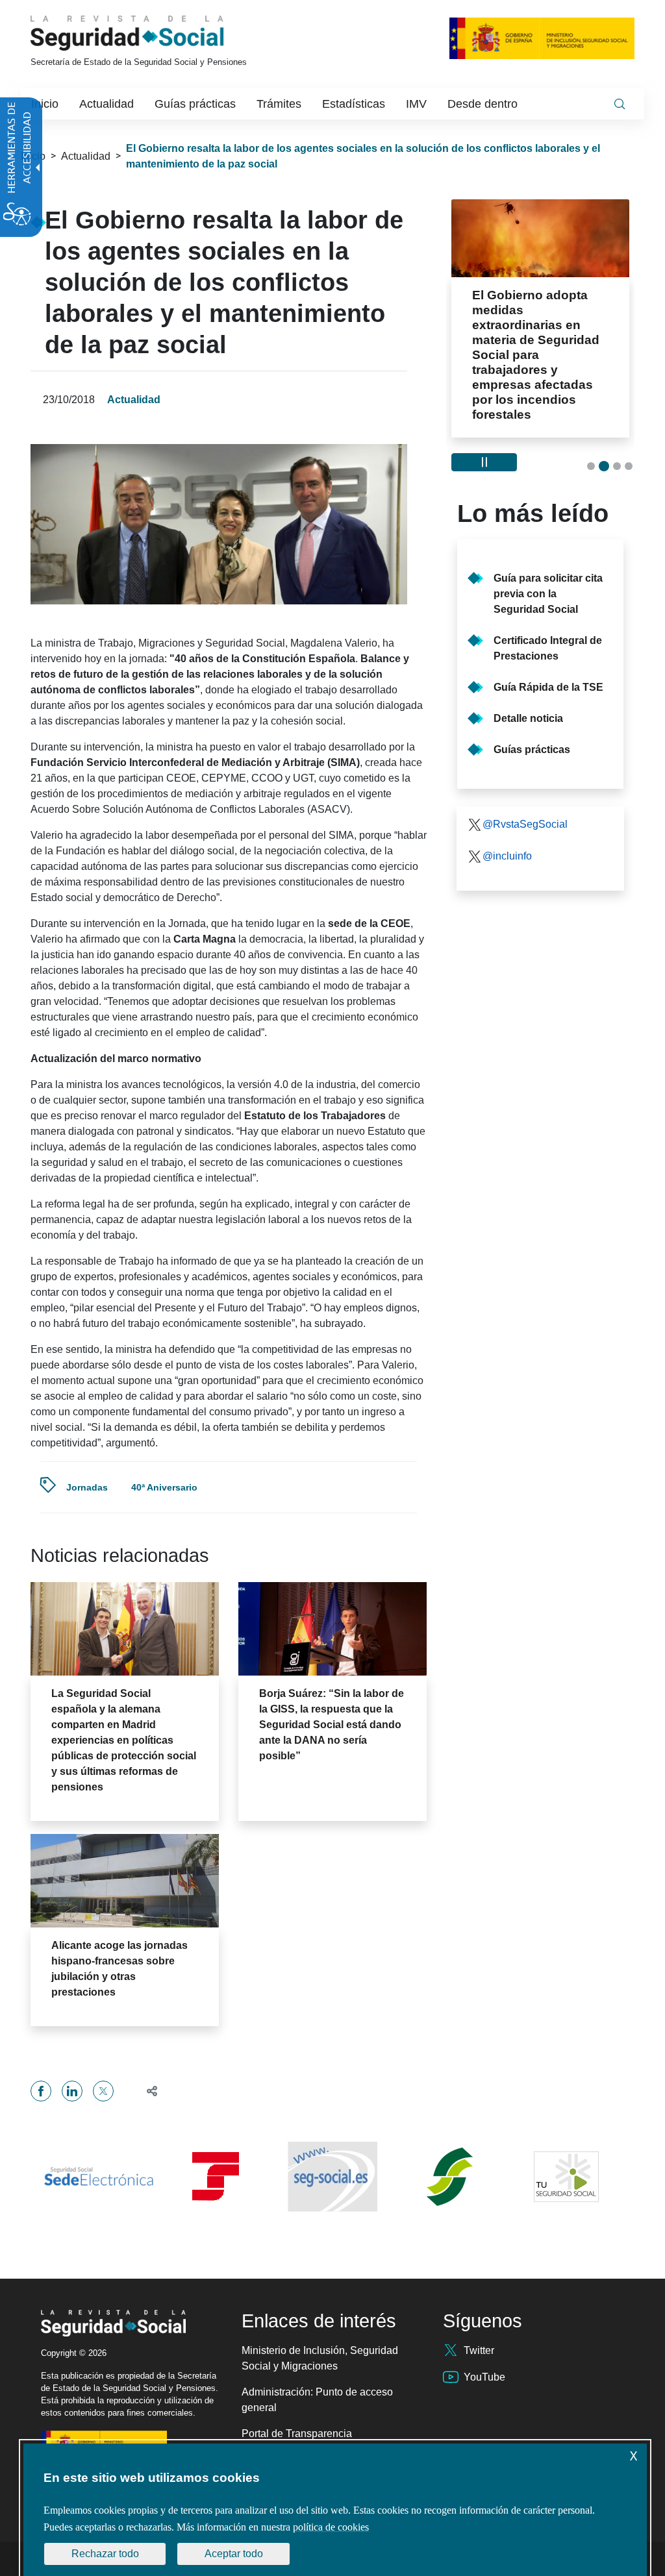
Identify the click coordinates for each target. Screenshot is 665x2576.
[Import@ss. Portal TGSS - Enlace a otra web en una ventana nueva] (216, 2176)
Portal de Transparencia (297, 2434)
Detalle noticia (528, 674)
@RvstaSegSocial (525, 779)
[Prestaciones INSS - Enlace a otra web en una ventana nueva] (449, 2177)
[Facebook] (41, 2091)
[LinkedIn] (72, 2091)
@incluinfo (507, 811)
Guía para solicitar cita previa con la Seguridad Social (548, 549)
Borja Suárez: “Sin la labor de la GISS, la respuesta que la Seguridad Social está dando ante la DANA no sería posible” (332, 1725)
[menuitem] (45, 104)
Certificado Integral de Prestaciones (548, 603)
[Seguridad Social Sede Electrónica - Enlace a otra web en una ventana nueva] (99, 2176)
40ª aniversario (164, 1487)
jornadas (87, 1487)
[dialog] (335, 2510)
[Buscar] (620, 104)
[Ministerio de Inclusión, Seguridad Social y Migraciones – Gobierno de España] (542, 38)
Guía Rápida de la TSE (548, 642)
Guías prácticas (532, 705)
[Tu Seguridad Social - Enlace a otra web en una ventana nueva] (566, 2177)
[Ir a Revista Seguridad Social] (151, 33)
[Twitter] (103, 2091)
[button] (146, 2091)
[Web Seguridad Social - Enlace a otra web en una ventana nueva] (332, 2177)
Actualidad (86, 156)
